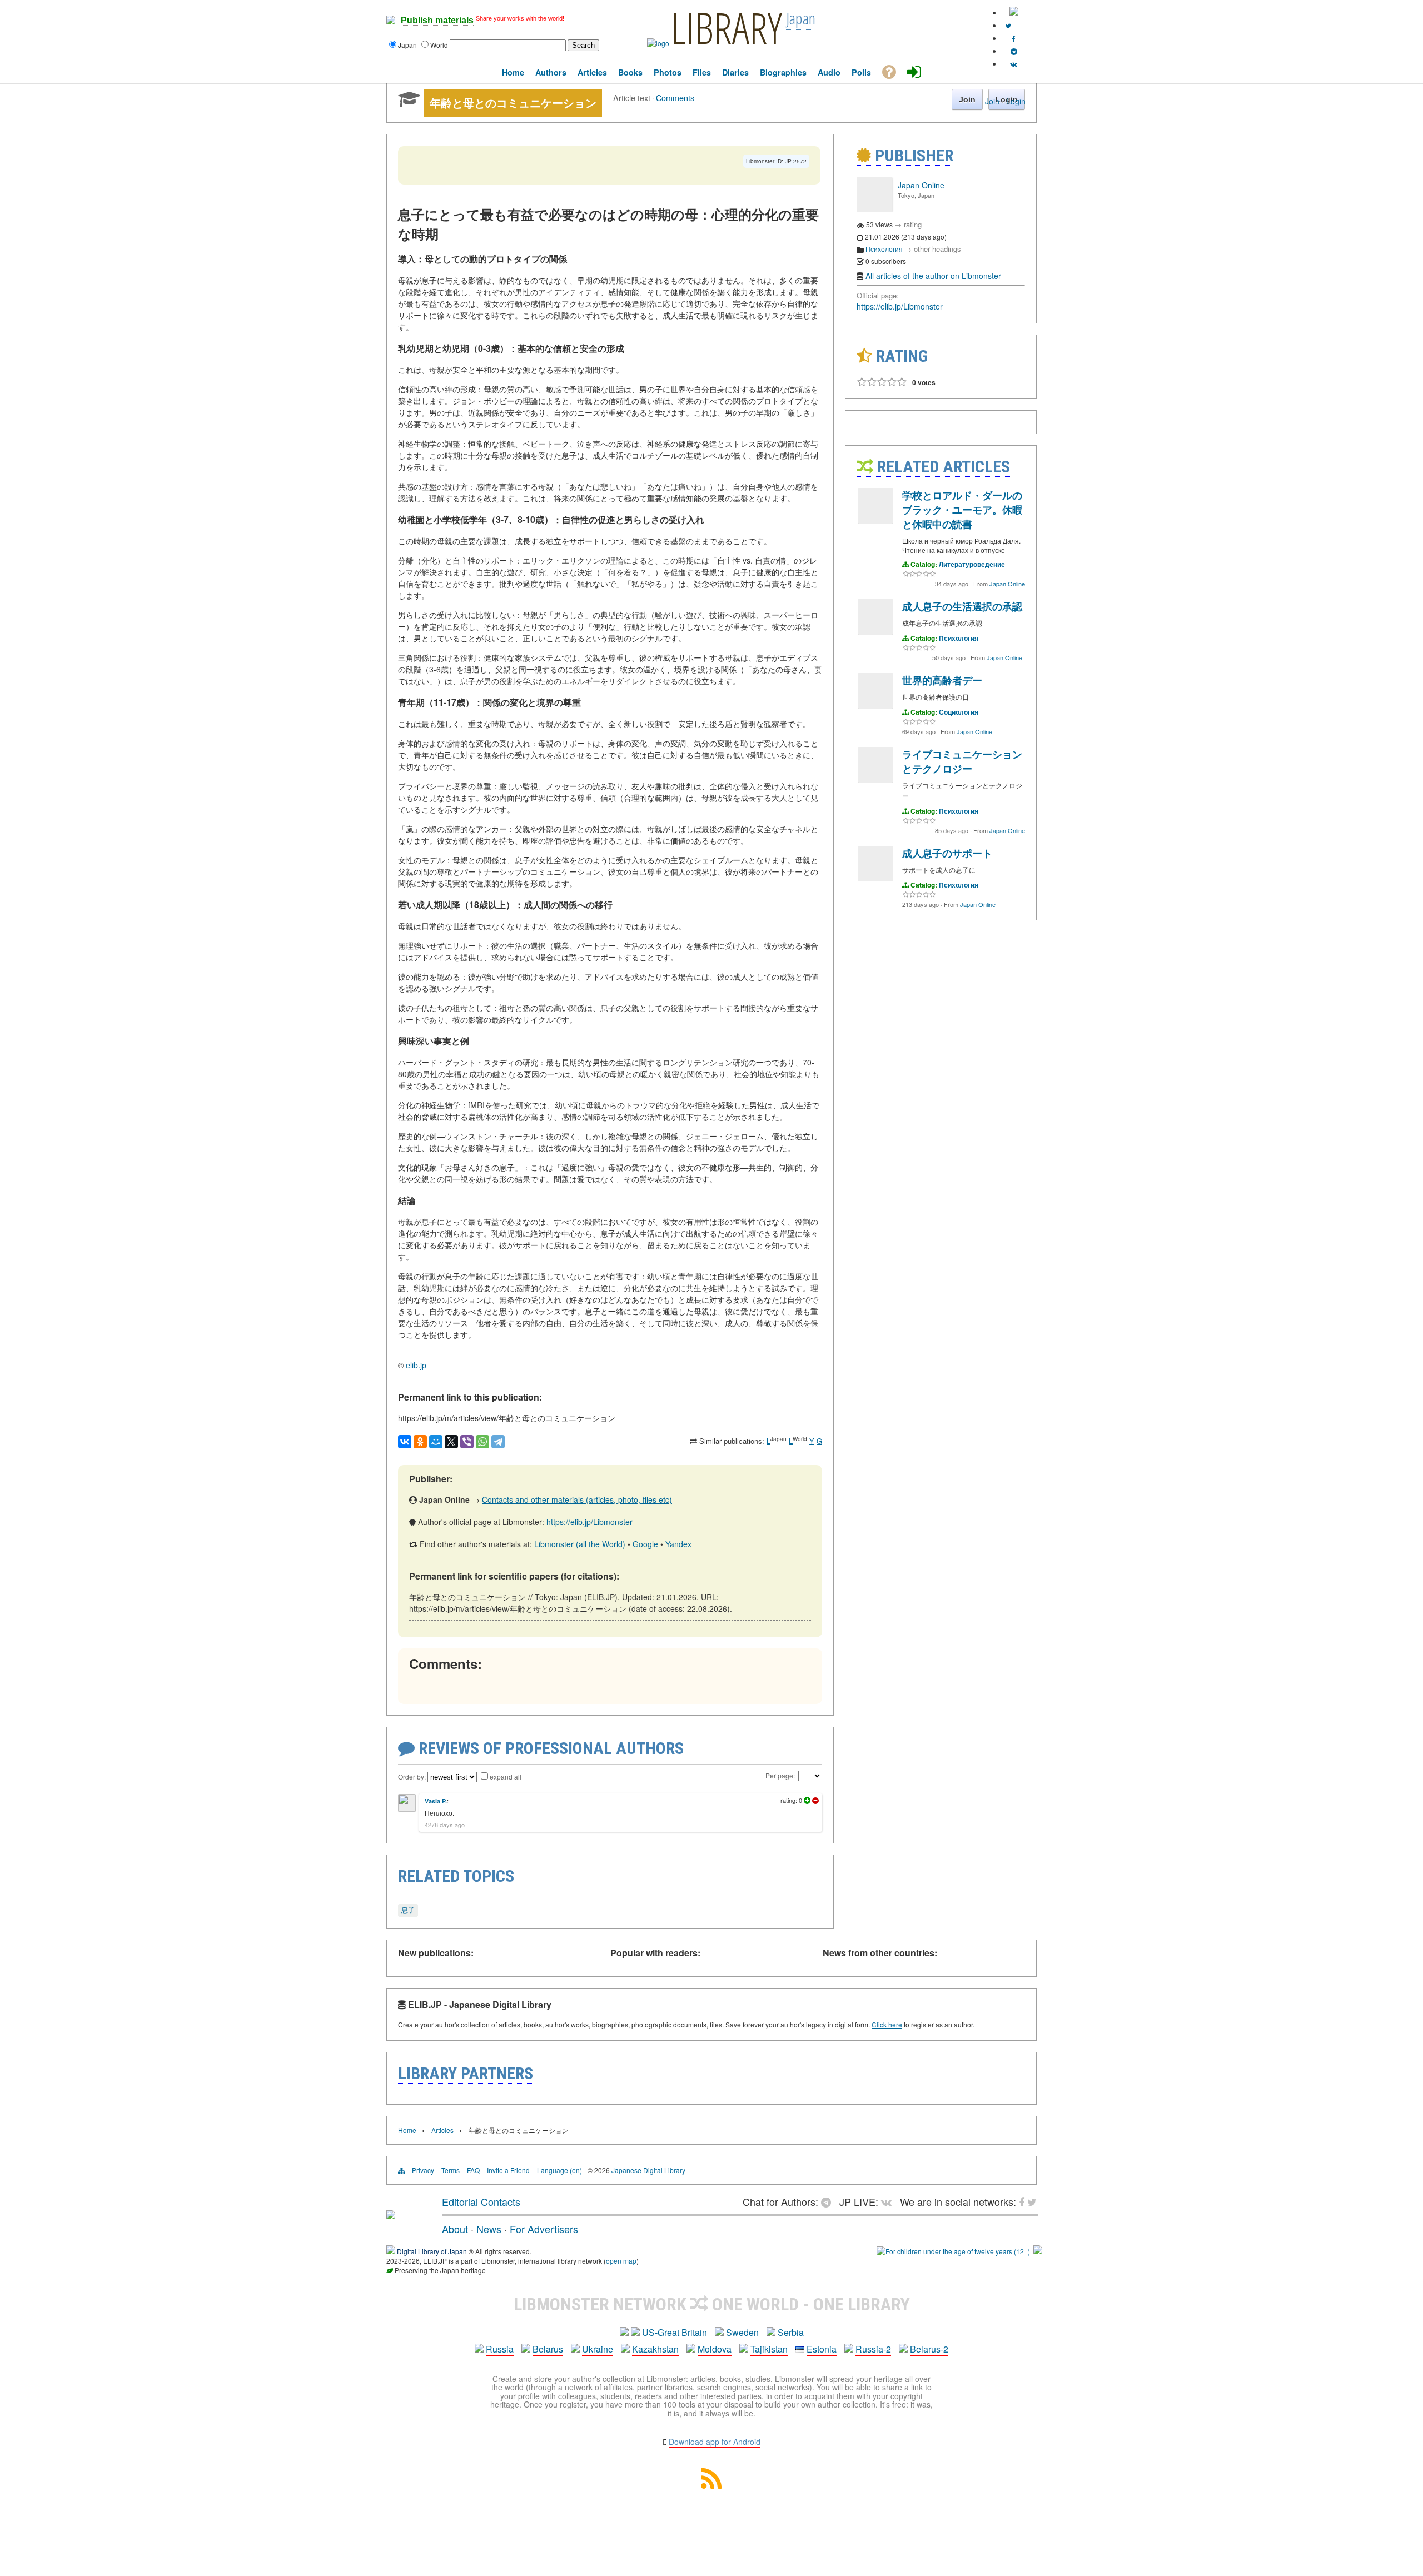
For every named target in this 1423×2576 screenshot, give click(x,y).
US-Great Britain (675, 2332)
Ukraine (598, 2349)
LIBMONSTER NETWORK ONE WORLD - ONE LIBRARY (712, 2304)
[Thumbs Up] (807, 1801)
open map (621, 2261)
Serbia (791, 2332)
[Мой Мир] (436, 1442)
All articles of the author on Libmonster (933, 276)
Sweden (742, 2332)
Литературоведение (972, 564)
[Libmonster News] (1008, 25)
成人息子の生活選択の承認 (962, 606)
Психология (884, 249)
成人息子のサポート (947, 853)
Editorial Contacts (481, 2201)
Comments (675, 98)
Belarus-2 (929, 2349)
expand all (506, 1777)
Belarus (548, 2349)
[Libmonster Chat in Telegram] (829, 2201)
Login (1016, 101)
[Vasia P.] (407, 1809)
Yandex (678, 1544)
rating (913, 224)
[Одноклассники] (420, 1442)
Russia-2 (873, 2349)
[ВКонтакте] (405, 1442)
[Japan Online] (874, 209)
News (489, 2229)
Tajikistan (769, 2349)
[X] (451, 1442)
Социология (959, 712)
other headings (937, 249)
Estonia (822, 2349)
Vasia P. (436, 1801)
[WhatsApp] (482, 1442)
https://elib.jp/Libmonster (589, 1522)
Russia (500, 2349)
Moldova (715, 2349)
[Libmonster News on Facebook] (1014, 38)
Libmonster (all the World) (580, 1544)
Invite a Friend (508, 2170)
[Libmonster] (391, 2215)
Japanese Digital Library (648, 2170)
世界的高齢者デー (942, 680)
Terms (451, 2170)
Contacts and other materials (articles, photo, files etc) (577, 1499)
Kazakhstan (655, 2349)
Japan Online (921, 185)
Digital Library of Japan (432, 2251)
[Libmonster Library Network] (1038, 2251)
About (455, 2229)
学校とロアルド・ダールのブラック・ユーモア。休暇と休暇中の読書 (962, 510)
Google (645, 1544)
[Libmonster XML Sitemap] (711, 2485)
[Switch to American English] (1014, 13)
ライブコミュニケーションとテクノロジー (962, 761)
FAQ (473, 2170)
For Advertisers (544, 2229)
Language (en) (559, 2170)
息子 (408, 1909)
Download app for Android (715, 2442)
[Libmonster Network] (953, 2251)
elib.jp (416, 1365)
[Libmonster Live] (1014, 64)
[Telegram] (498, 1442)
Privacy (423, 2170)
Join (992, 101)
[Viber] (467, 1442)
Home (407, 2130)
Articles (442, 2130)
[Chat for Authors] (1014, 51)
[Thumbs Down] (815, 1801)
